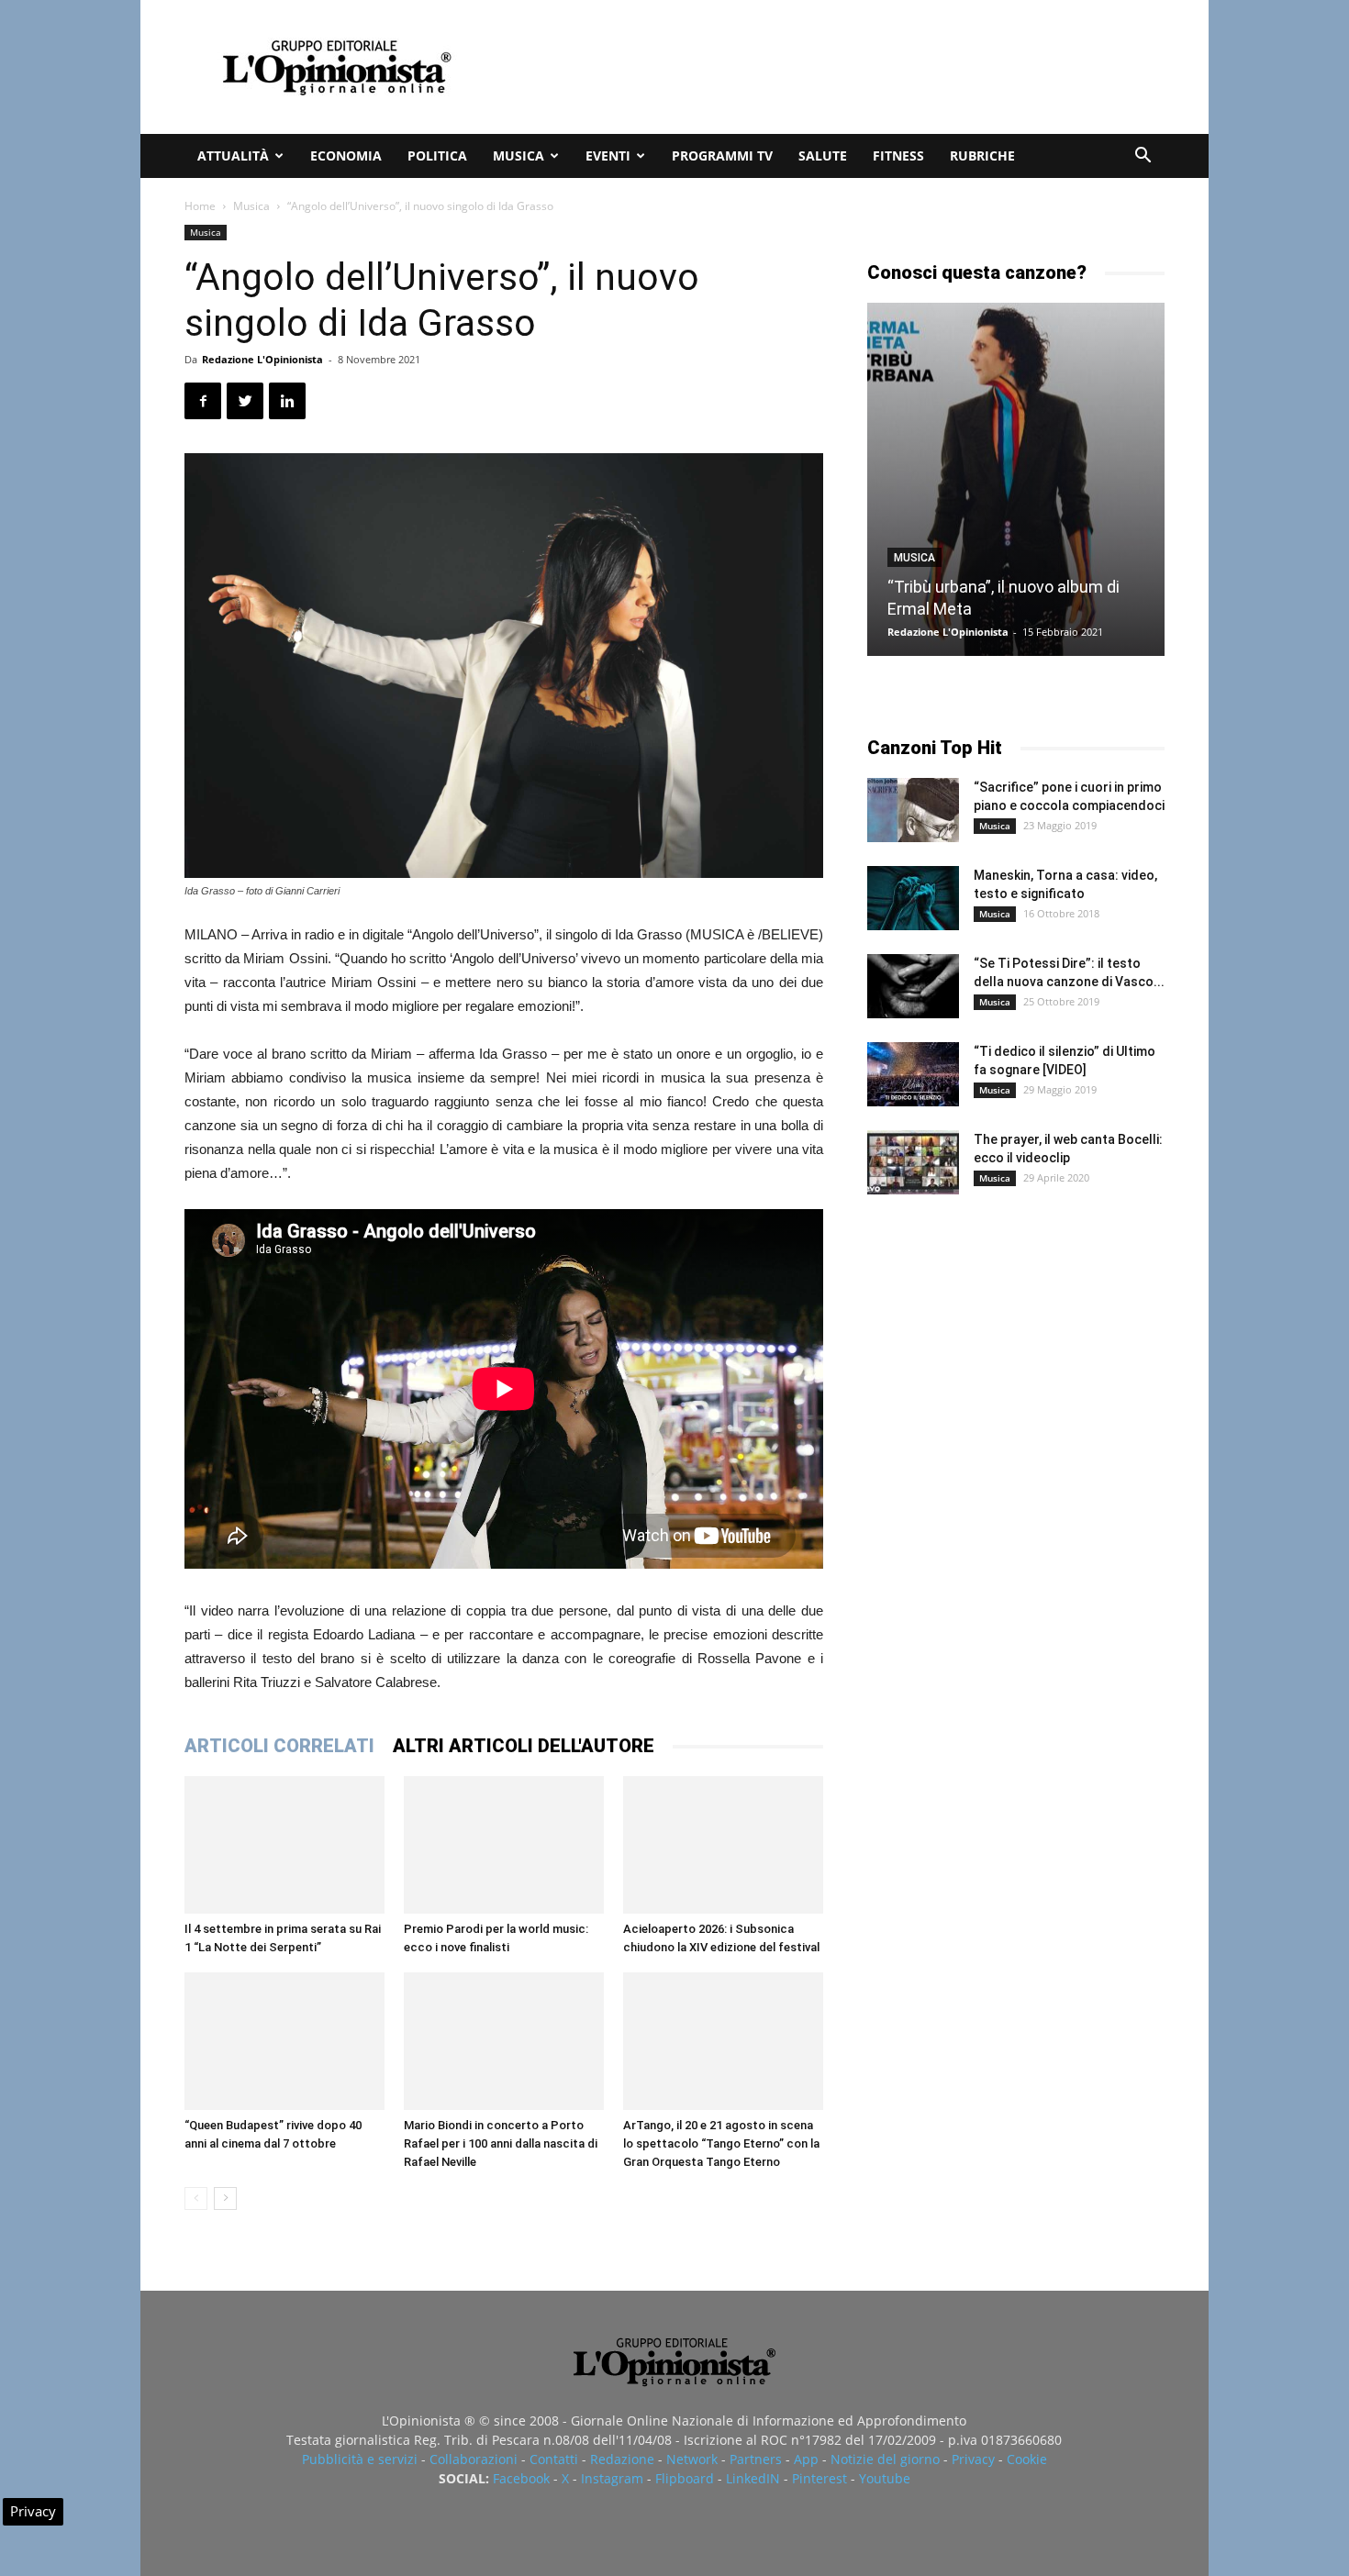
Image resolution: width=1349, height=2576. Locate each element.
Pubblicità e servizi (360, 2459)
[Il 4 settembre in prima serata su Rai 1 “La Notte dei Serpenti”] (284, 1845)
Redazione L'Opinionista (262, 359)
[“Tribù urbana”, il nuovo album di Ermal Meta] (1016, 479)
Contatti (554, 2459)
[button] (1143, 157)
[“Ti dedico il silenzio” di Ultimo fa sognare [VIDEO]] (913, 1074)
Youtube (885, 2478)
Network (692, 2459)
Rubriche (982, 155)
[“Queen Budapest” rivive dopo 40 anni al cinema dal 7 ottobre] (284, 2041)
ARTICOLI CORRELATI (279, 1746)
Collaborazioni (474, 2459)
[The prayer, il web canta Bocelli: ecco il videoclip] (913, 1162)
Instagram (612, 2478)
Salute (823, 155)
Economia (346, 155)
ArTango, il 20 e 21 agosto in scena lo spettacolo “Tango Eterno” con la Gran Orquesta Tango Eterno (721, 2143)
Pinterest (819, 2478)
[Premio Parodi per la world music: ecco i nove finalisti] (504, 1845)
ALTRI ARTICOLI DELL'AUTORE (524, 1746)
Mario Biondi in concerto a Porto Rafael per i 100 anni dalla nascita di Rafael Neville (501, 2143)
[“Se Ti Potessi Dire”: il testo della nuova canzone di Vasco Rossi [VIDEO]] (913, 986)
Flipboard (685, 2478)
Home (200, 206)
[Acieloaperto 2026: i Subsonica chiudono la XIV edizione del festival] (723, 1845)
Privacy (973, 2459)
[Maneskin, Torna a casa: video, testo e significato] (913, 898)
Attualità (233, 155)
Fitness (898, 155)
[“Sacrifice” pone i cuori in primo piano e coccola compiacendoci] (913, 810)
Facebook (521, 2478)
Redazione (622, 2459)
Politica (437, 155)
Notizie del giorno (885, 2459)
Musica (518, 155)
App (806, 2459)
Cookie (1027, 2459)
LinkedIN (753, 2478)
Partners (756, 2459)
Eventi (608, 155)
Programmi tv (722, 155)
